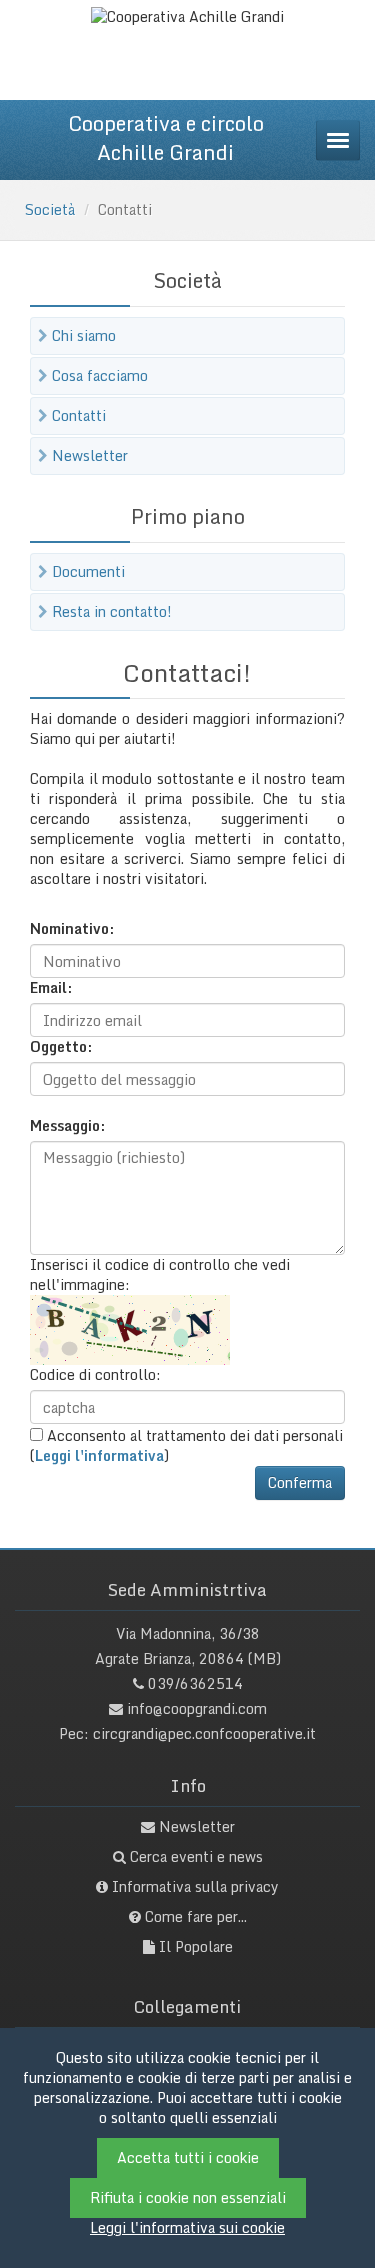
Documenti (88, 571)
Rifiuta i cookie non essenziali (188, 2197)
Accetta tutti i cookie (188, 2157)
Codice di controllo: (95, 1375)
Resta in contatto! (112, 611)
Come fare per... (196, 1916)
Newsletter (90, 455)
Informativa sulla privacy (195, 1886)
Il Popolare (196, 1946)
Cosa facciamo (100, 375)
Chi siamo (84, 335)
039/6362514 (195, 1683)
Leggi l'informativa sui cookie (187, 2227)
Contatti (79, 415)
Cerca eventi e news (196, 1856)
